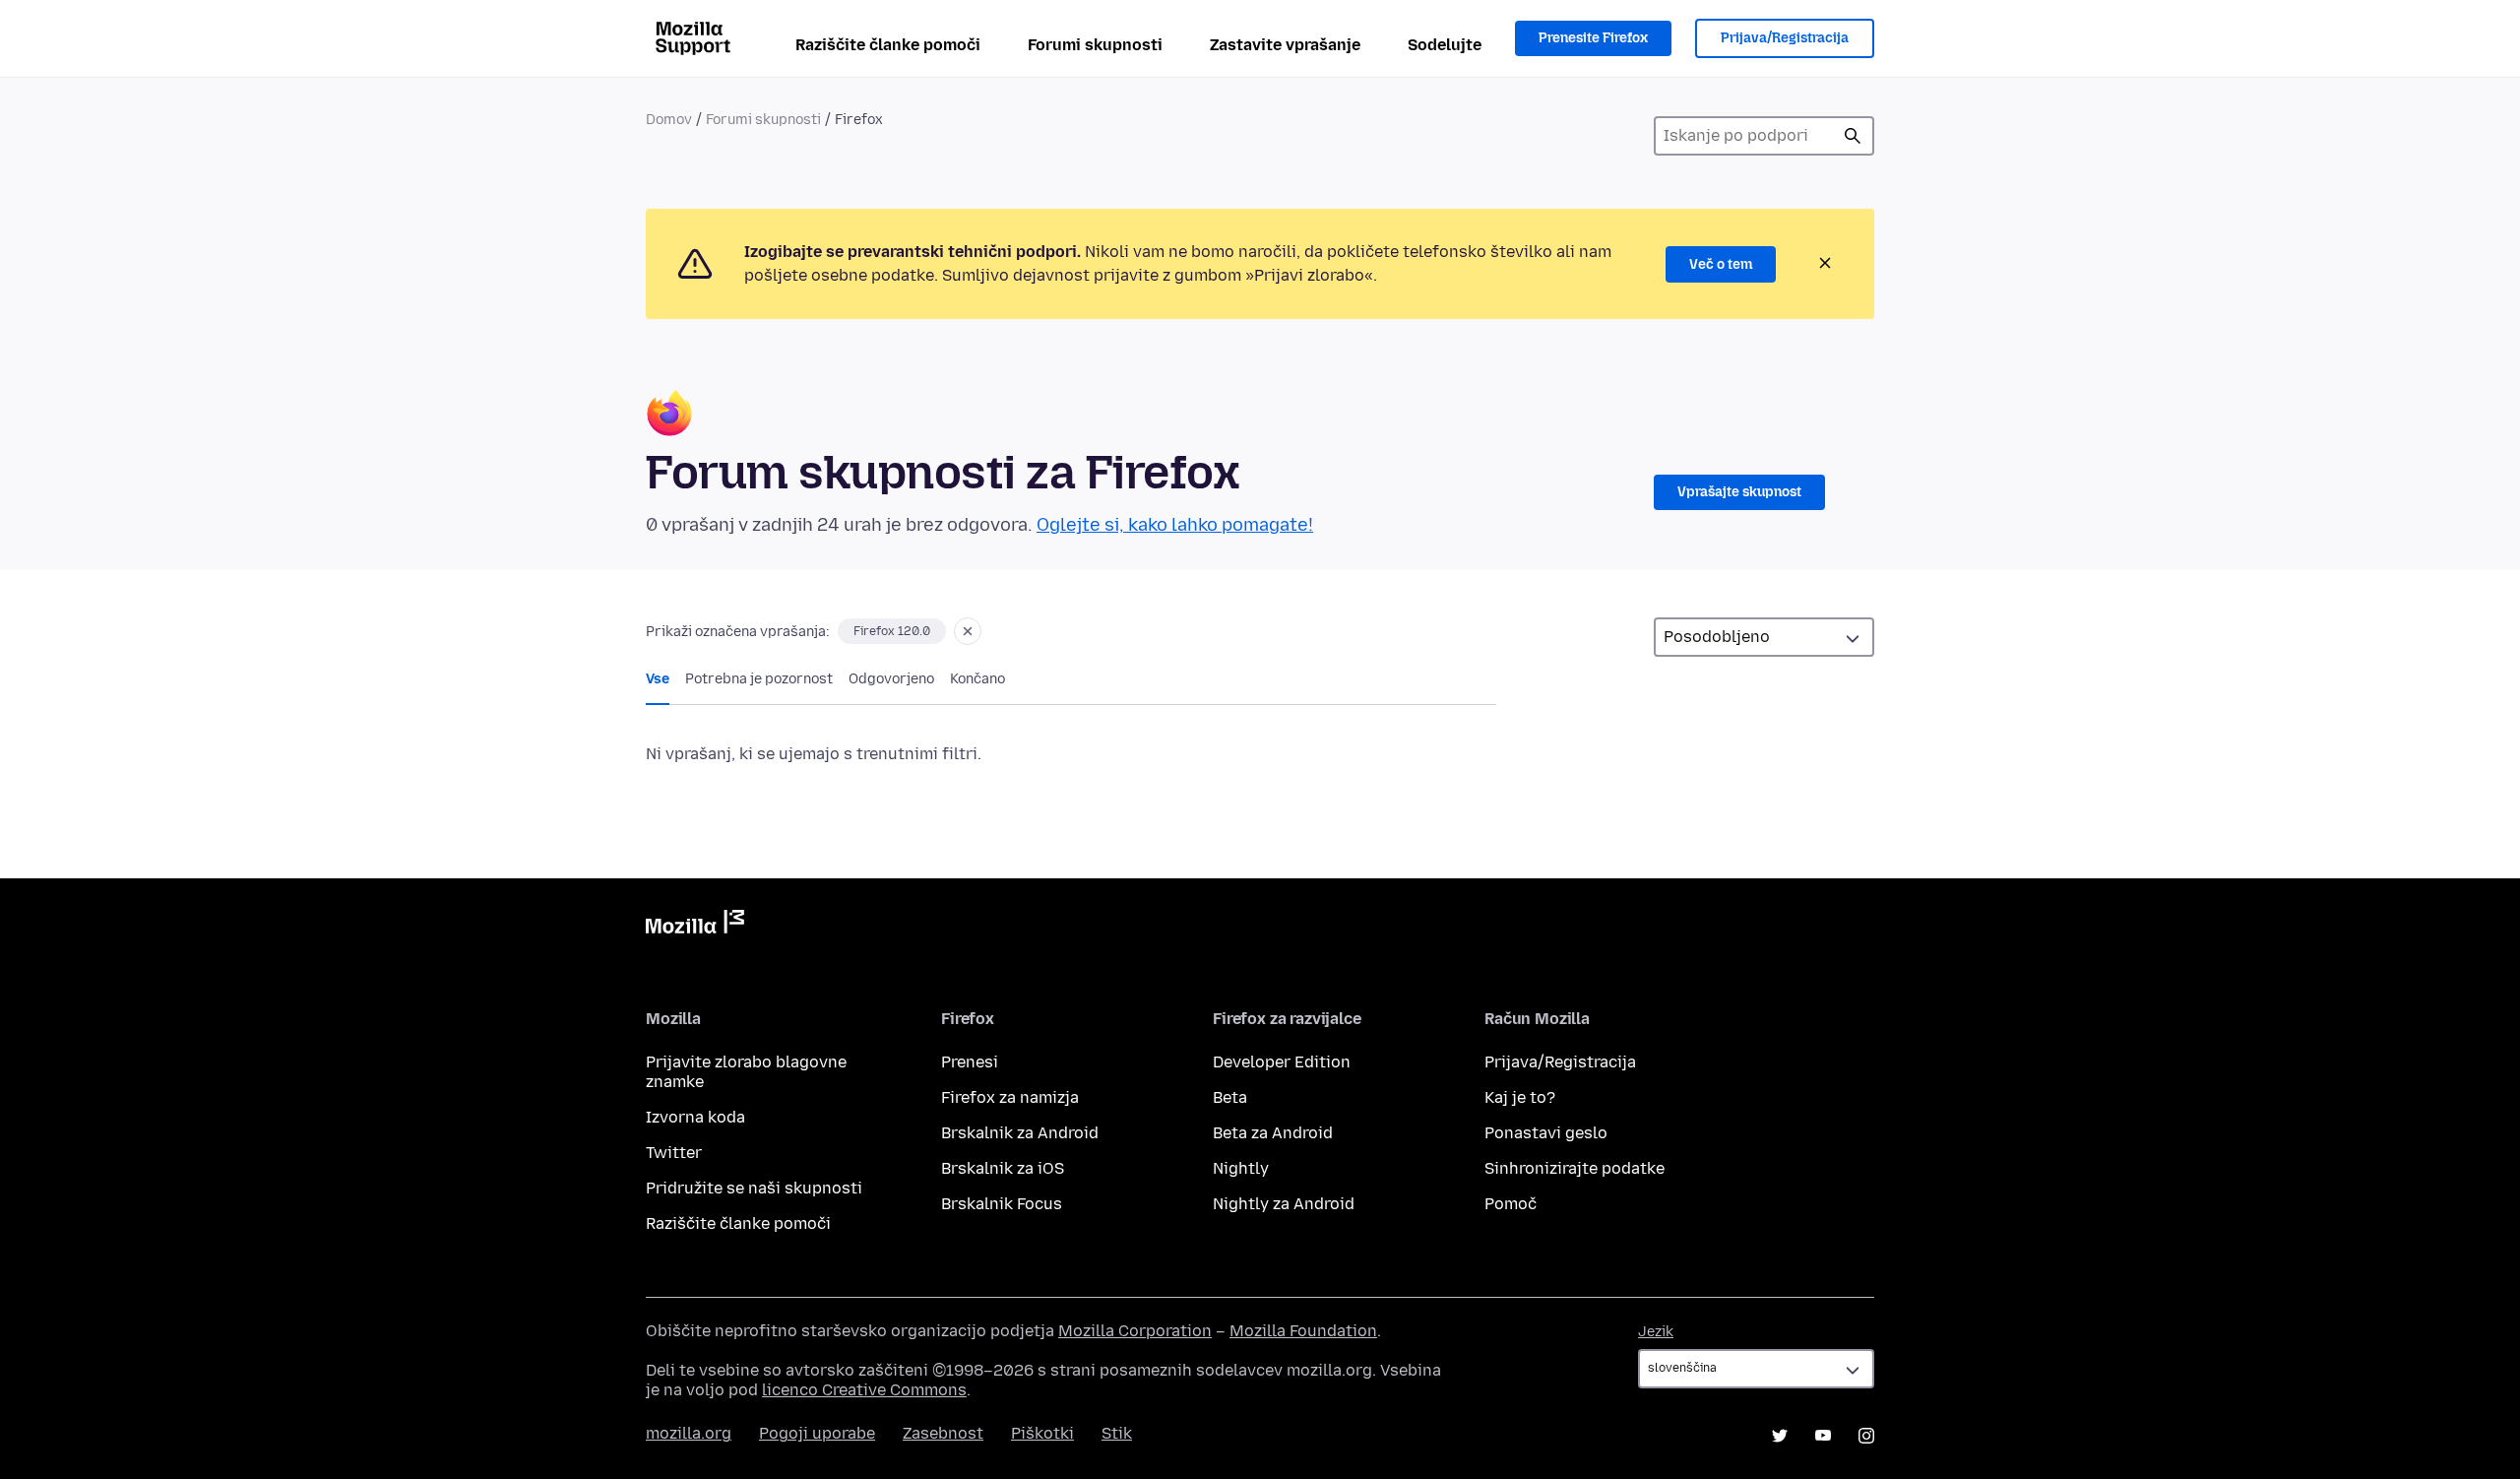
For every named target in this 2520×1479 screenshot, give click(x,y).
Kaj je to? (1520, 1097)
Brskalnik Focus (1002, 1204)
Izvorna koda (695, 1117)
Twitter (674, 1153)
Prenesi (970, 1062)
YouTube (1823, 1436)
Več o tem (1721, 264)
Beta (1230, 1097)
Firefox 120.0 (892, 631)
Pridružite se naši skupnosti (754, 1188)
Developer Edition (1282, 1062)
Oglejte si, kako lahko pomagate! (1175, 525)
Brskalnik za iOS (1003, 1168)
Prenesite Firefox (1593, 38)
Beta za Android (1273, 1133)
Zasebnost (943, 1433)
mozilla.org (689, 1433)
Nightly (1241, 1168)
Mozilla (695, 926)
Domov (669, 120)
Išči (1853, 136)
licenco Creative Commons (864, 1390)
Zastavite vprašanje (1285, 45)
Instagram (1866, 1436)
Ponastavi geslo (1546, 1133)
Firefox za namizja (1010, 1097)
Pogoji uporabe (817, 1433)
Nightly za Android (1284, 1204)
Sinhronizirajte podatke (1575, 1168)
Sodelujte (1445, 45)
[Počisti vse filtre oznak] (968, 631)
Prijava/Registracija (1785, 38)
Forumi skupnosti (1095, 45)
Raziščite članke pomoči (888, 45)
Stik (1117, 1433)
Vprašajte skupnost (1739, 492)
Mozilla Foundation (1303, 1331)
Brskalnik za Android (1020, 1133)
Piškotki (1042, 1433)
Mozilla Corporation (1135, 1331)
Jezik (1656, 1332)
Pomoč (1511, 1204)
